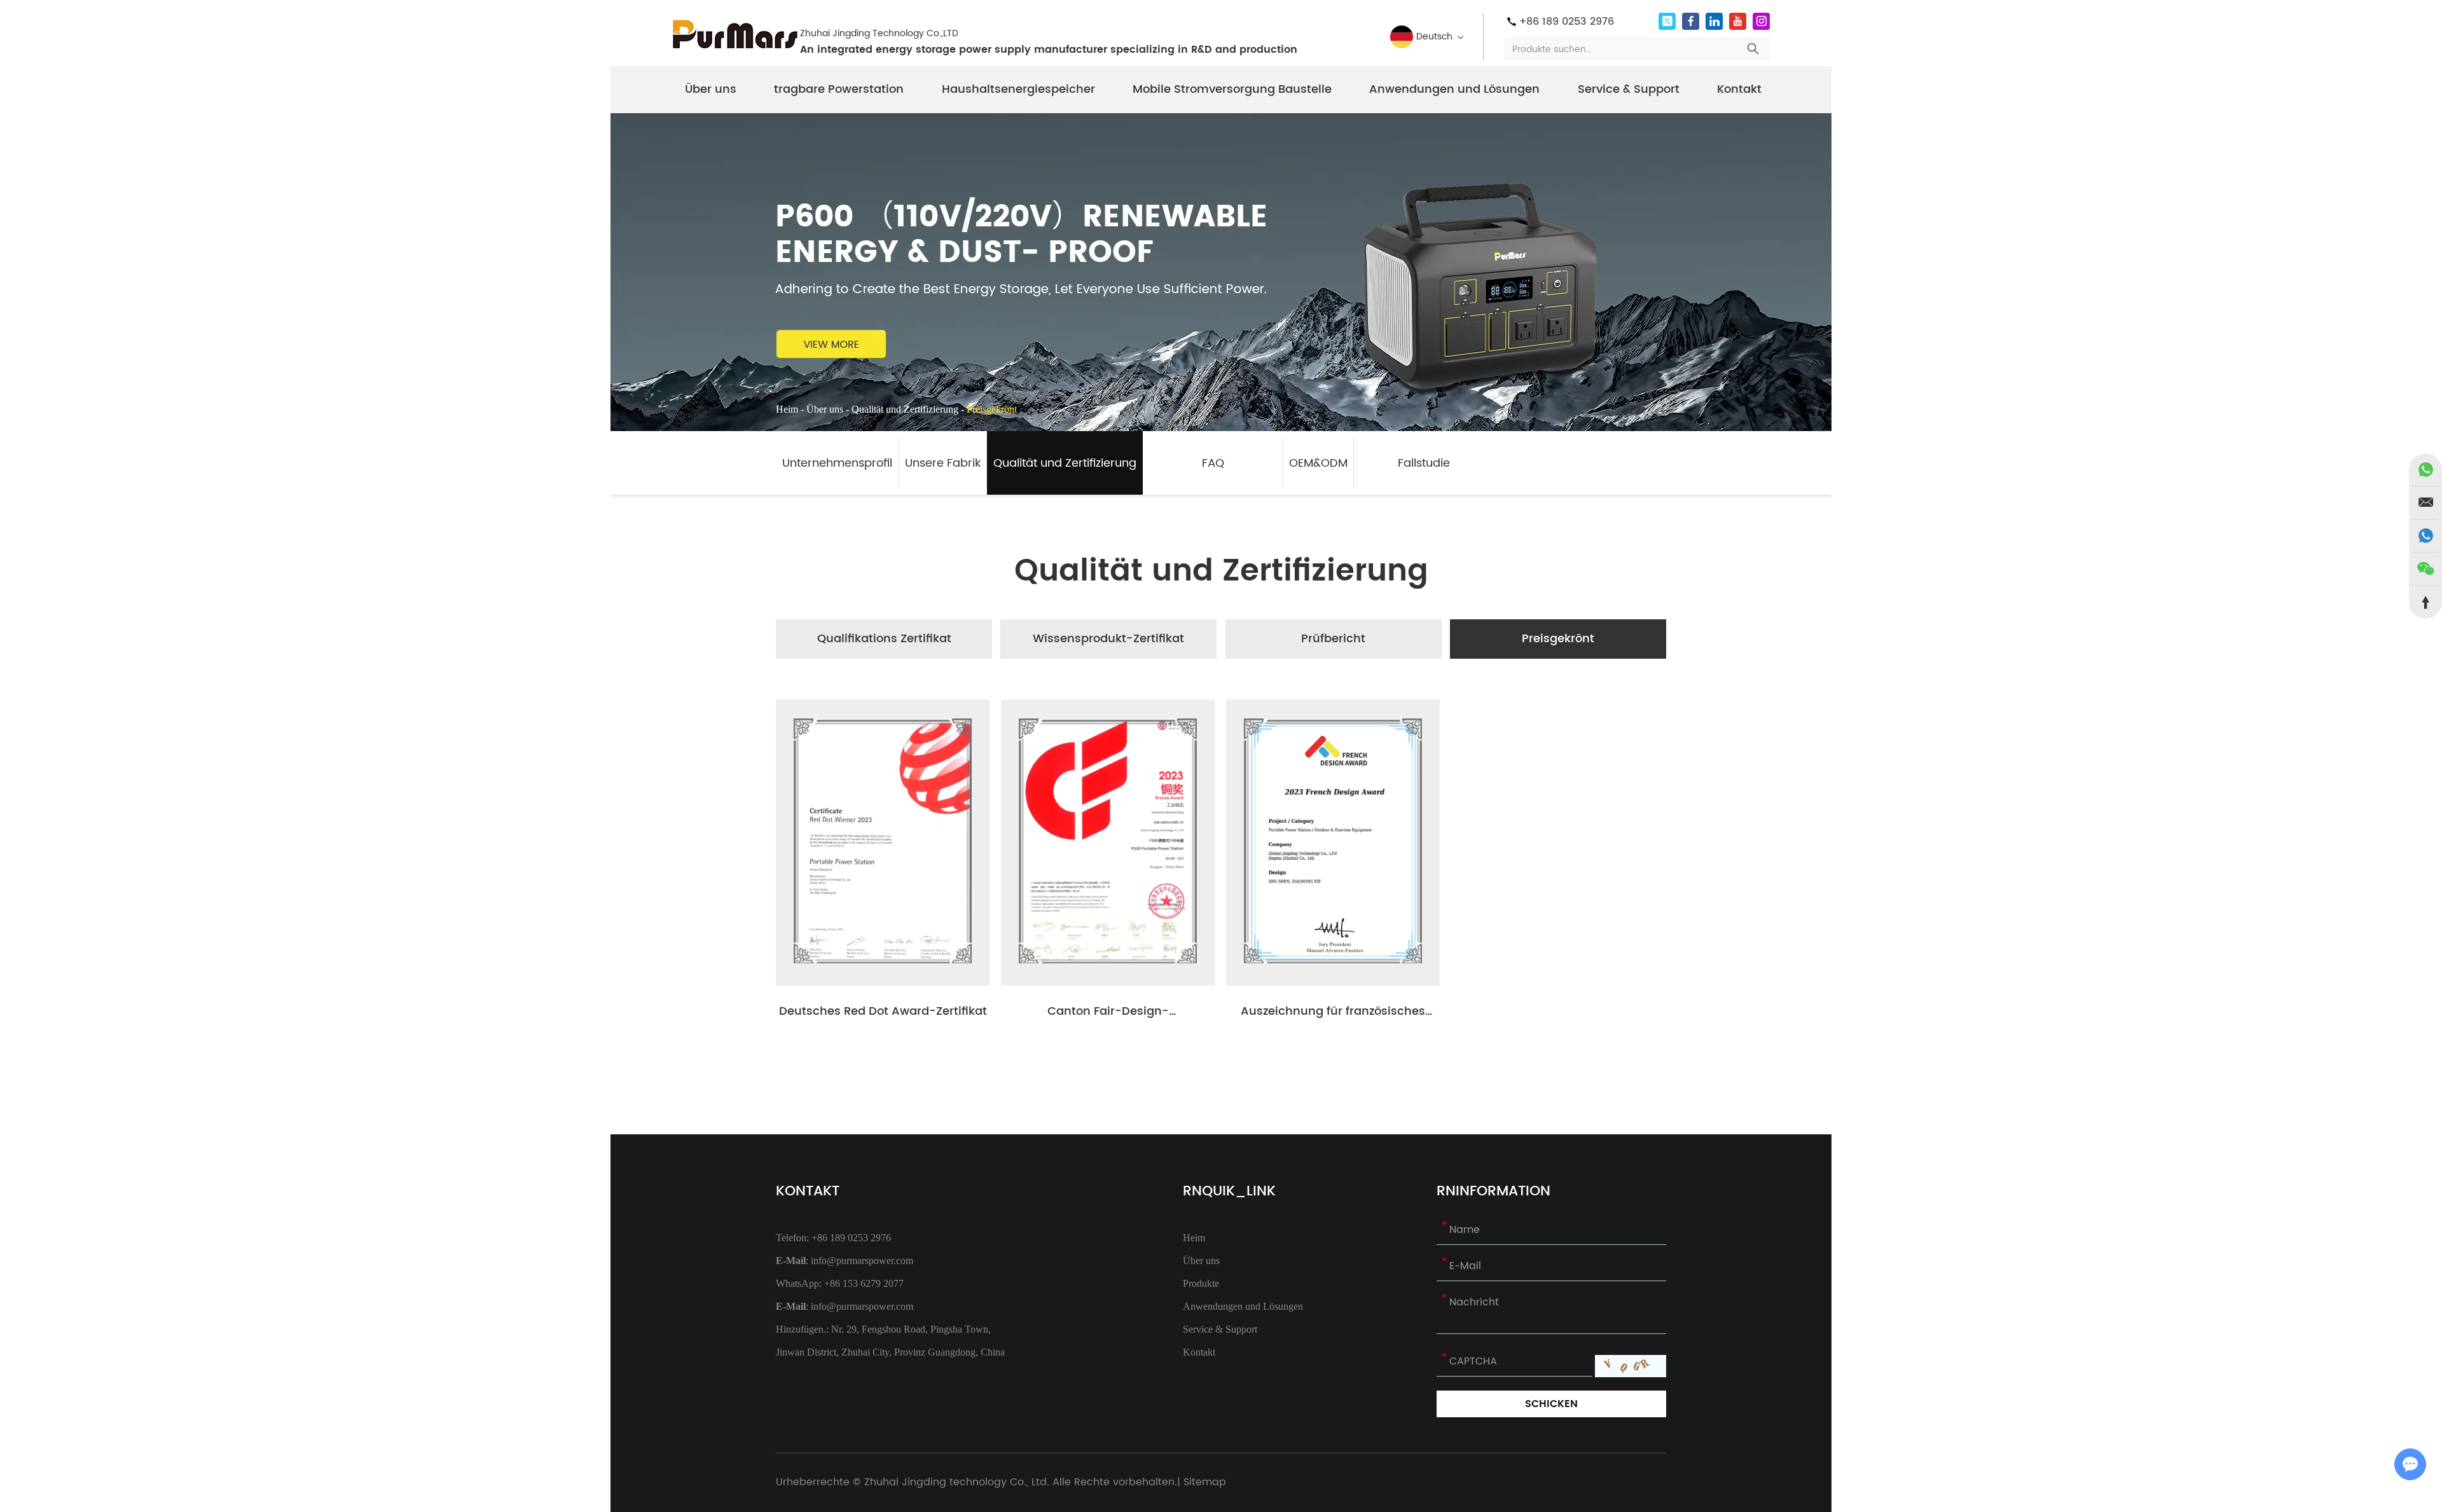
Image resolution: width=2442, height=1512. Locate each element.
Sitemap (1205, 1482)
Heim (787, 409)
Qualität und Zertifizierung (905, 409)
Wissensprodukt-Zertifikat (1108, 639)
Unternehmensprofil (837, 463)
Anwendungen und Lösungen (1454, 89)
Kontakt (1739, 89)
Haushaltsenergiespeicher (1018, 89)
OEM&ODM (1318, 463)
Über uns (711, 89)
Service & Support (1629, 89)
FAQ (1213, 463)
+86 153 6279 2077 (864, 1283)
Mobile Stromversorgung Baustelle (1232, 89)
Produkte (1201, 1283)
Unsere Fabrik (943, 463)
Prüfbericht (1333, 639)
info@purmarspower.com (862, 1261)
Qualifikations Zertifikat (884, 639)
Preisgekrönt (1558, 639)
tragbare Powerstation (839, 89)
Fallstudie (1424, 463)
